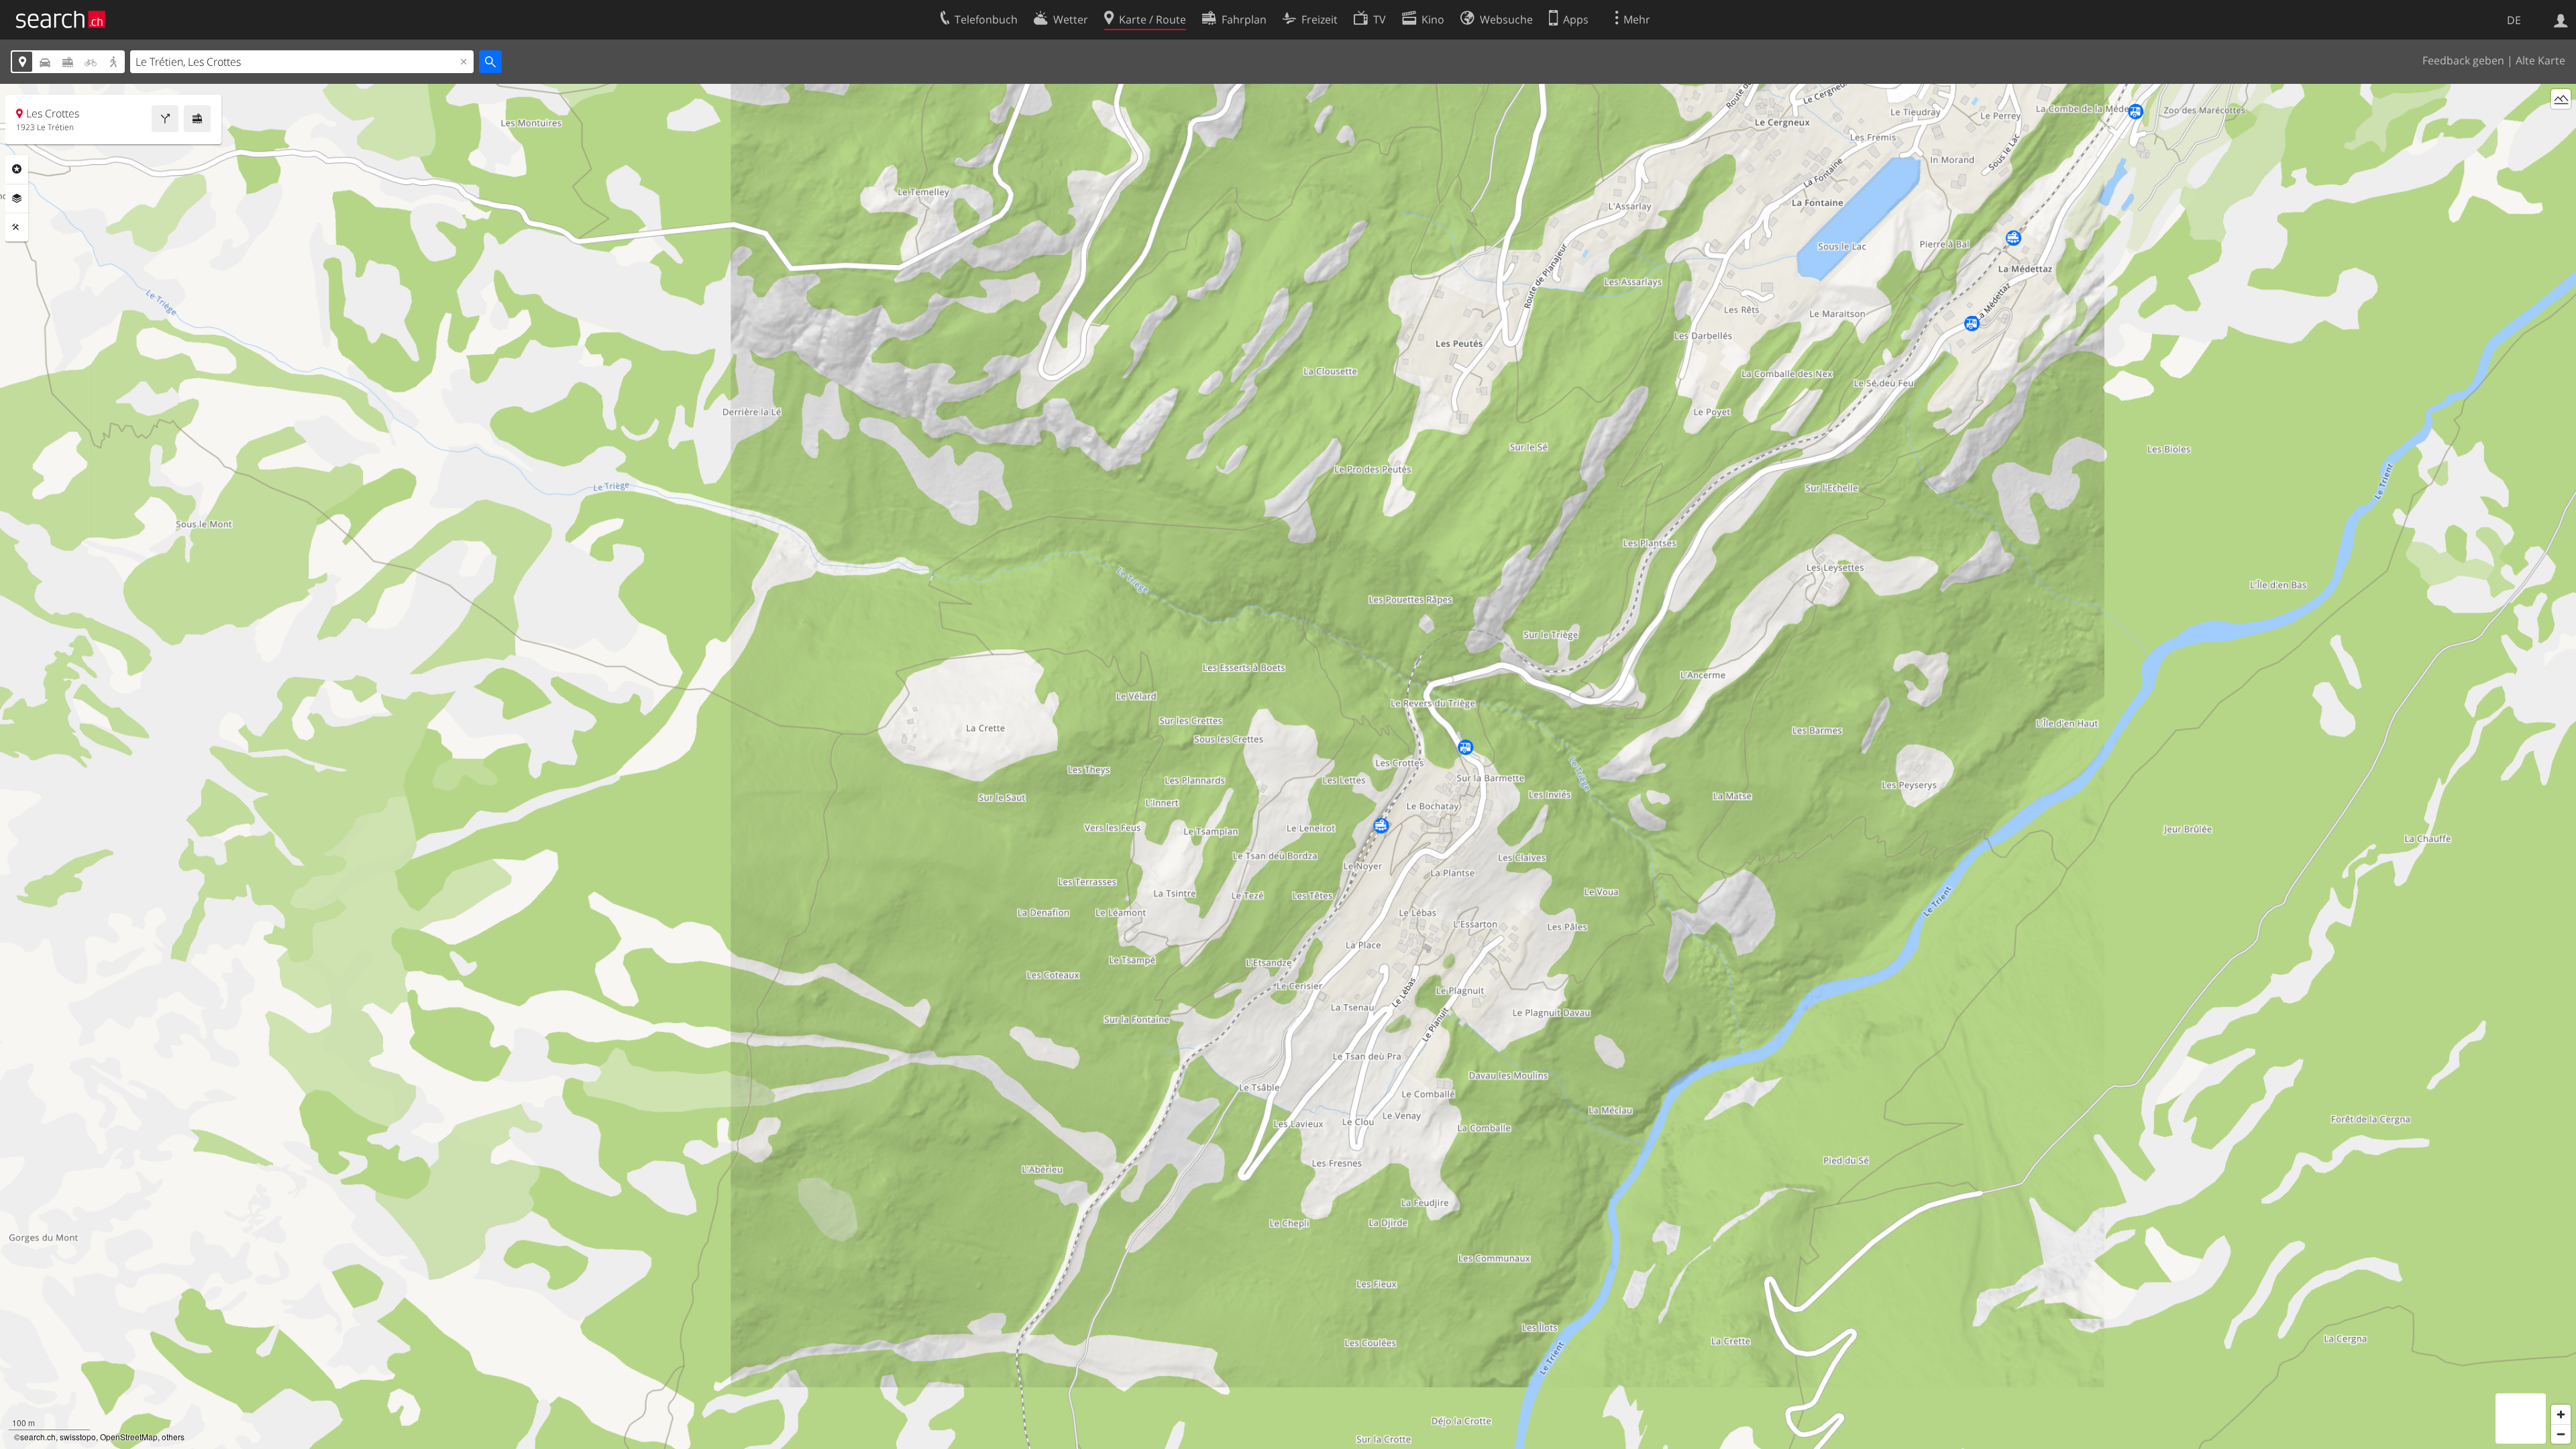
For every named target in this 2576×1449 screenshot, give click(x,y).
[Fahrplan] (197, 119)
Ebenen (17, 199)
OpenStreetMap (129, 1437)
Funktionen (17, 227)
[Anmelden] (2561, 19)
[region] (1288, 766)
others (173, 1437)
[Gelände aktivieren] (2561, 99)
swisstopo (78, 1437)
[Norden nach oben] (2561, 124)
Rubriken (17, 169)
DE (2514, 20)
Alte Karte (2540, 60)
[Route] (165, 119)
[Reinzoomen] (2561, 1414)
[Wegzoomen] (2561, 1434)
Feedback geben (2463, 60)
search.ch (38, 1437)
